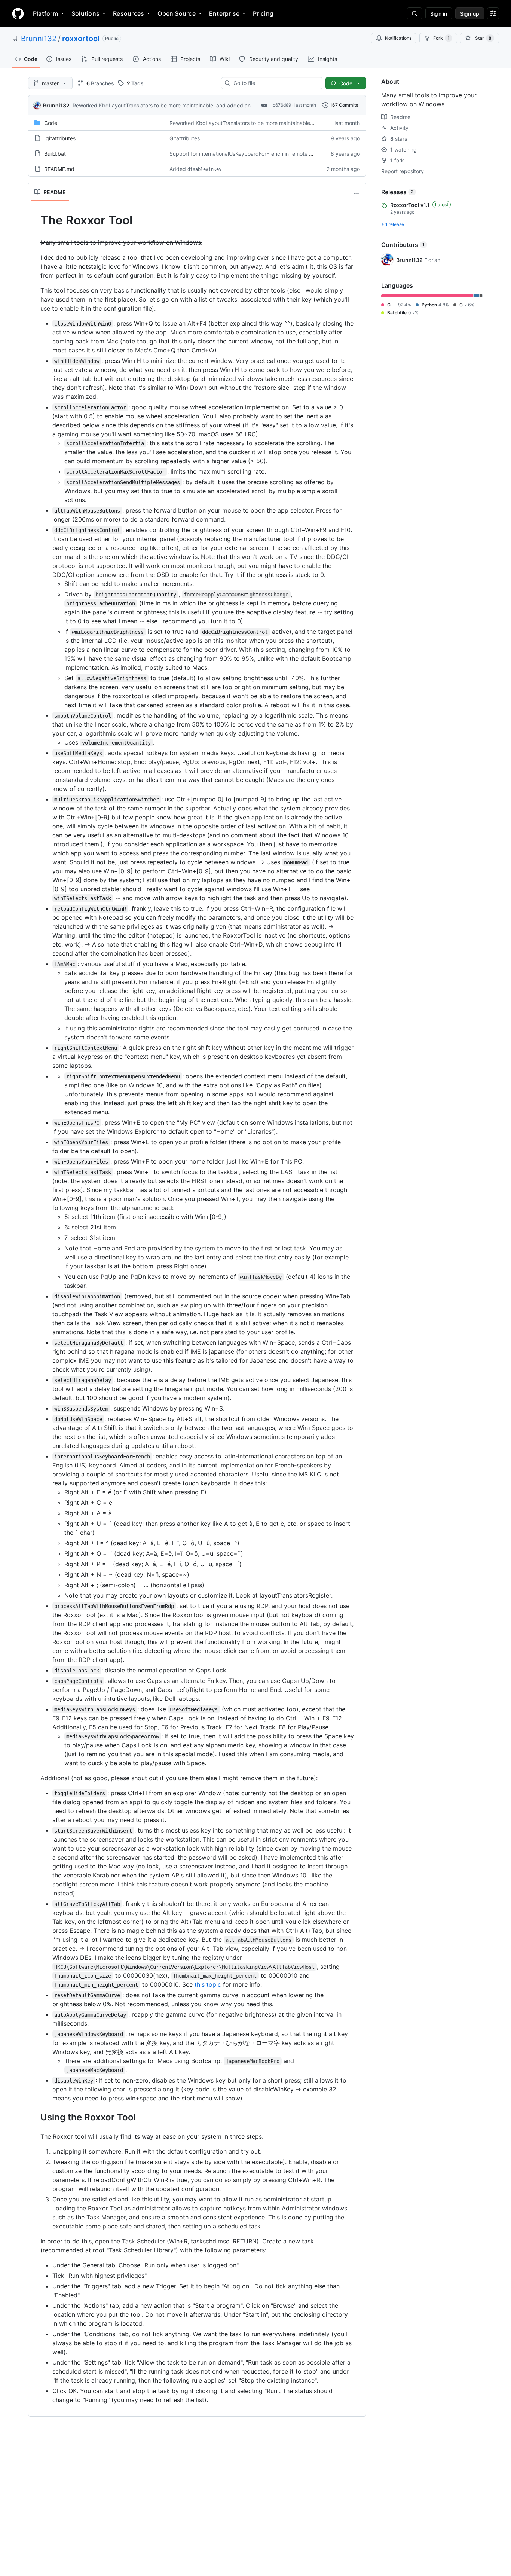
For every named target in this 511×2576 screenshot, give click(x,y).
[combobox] (275, 83)
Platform (45, 13)
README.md (59, 169)
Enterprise (224, 13)
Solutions (85, 13)
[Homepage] (18, 13)
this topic (208, 1984)
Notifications (398, 38)
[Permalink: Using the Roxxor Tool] (35, 2117)
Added (195, 169)
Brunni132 (39, 39)
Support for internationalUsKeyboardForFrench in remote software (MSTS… (261, 154)
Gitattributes (185, 138)
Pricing (263, 13)
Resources (128, 13)
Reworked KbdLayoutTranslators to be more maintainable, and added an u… (166, 105)
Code (51, 123)
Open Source (177, 13)
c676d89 (282, 105)
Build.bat (55, 154)
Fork (441, 38)
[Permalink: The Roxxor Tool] (35, 220)
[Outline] (357, 192)
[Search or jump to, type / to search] (414, 13)
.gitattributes (60, 138)
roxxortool (81, 39)
